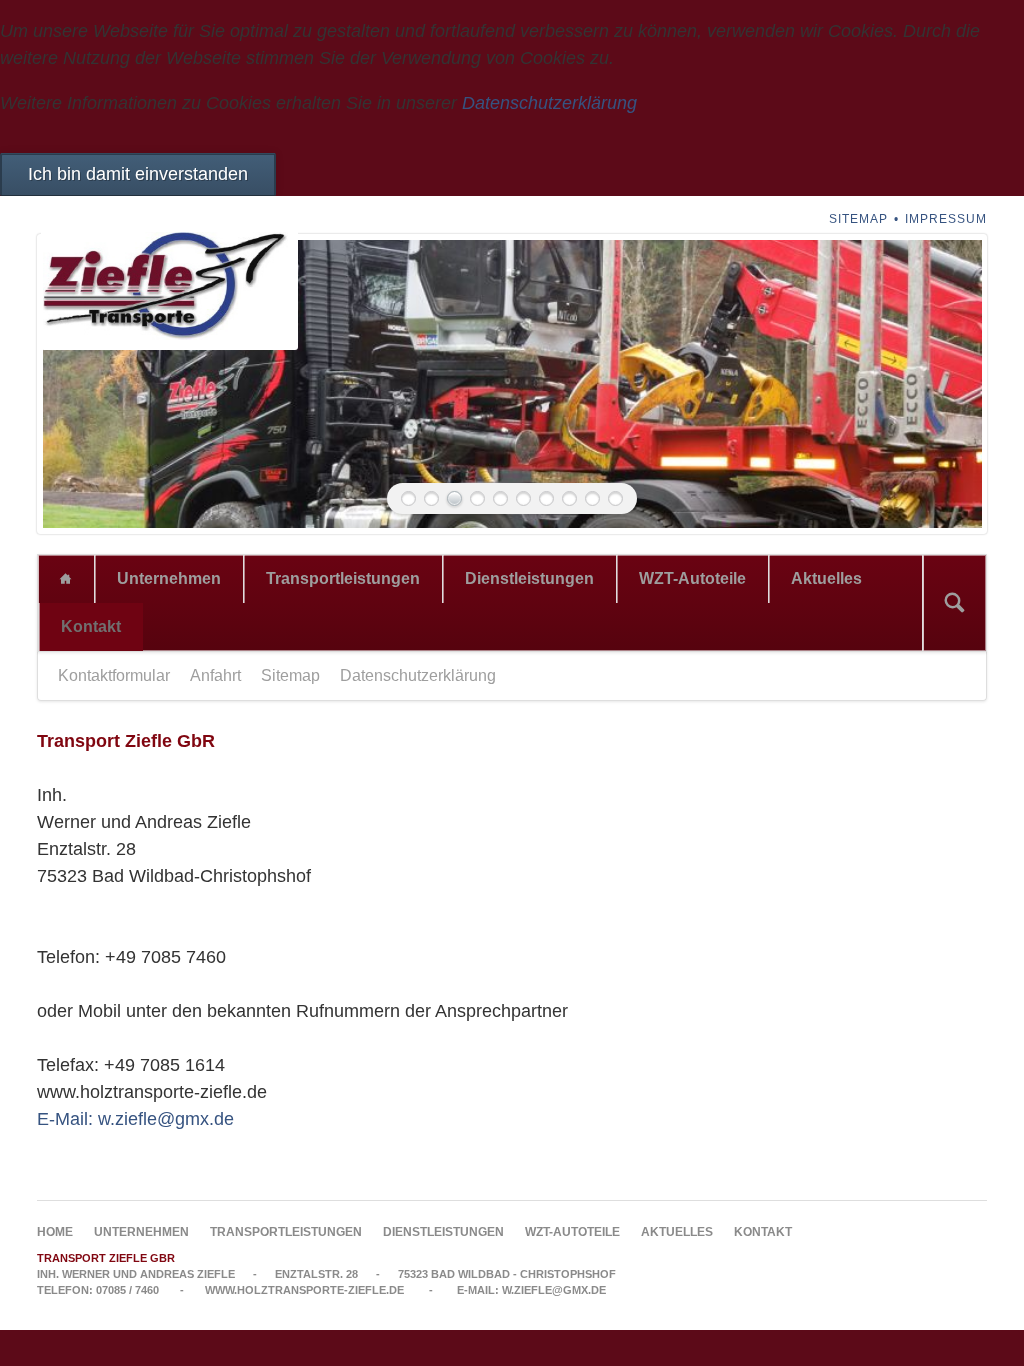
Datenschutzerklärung (549, 103)
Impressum (946, 219)
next (943, 384)
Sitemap (858, 219)
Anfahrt (215, 675)
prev (81, 384)
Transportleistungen (343, 578)
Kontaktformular (114, 675)
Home (66, 579)
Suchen (954, 603)
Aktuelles (826, 578)
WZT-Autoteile (692, 578)
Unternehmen (169, 578)
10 (615, 498)
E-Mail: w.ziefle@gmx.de (135, 1119)
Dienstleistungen (529, 578)
